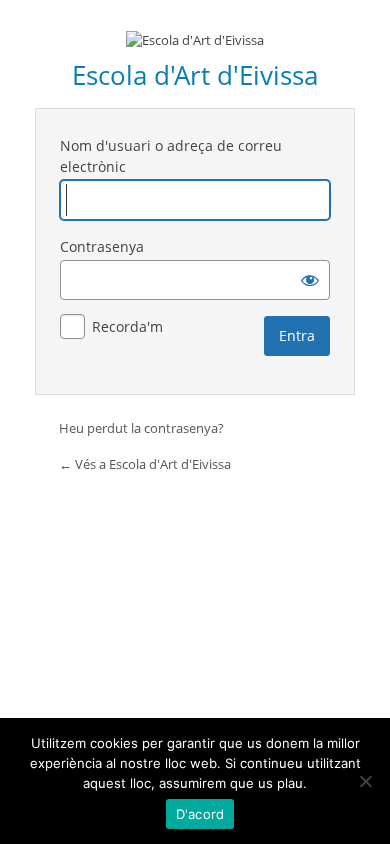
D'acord (200, 814)
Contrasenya (102, 246)
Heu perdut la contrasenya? (141, 428)
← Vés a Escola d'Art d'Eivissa (145, 464)
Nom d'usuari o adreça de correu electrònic (171, 156)
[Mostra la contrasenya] (310, 280)
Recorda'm (127, 326)
